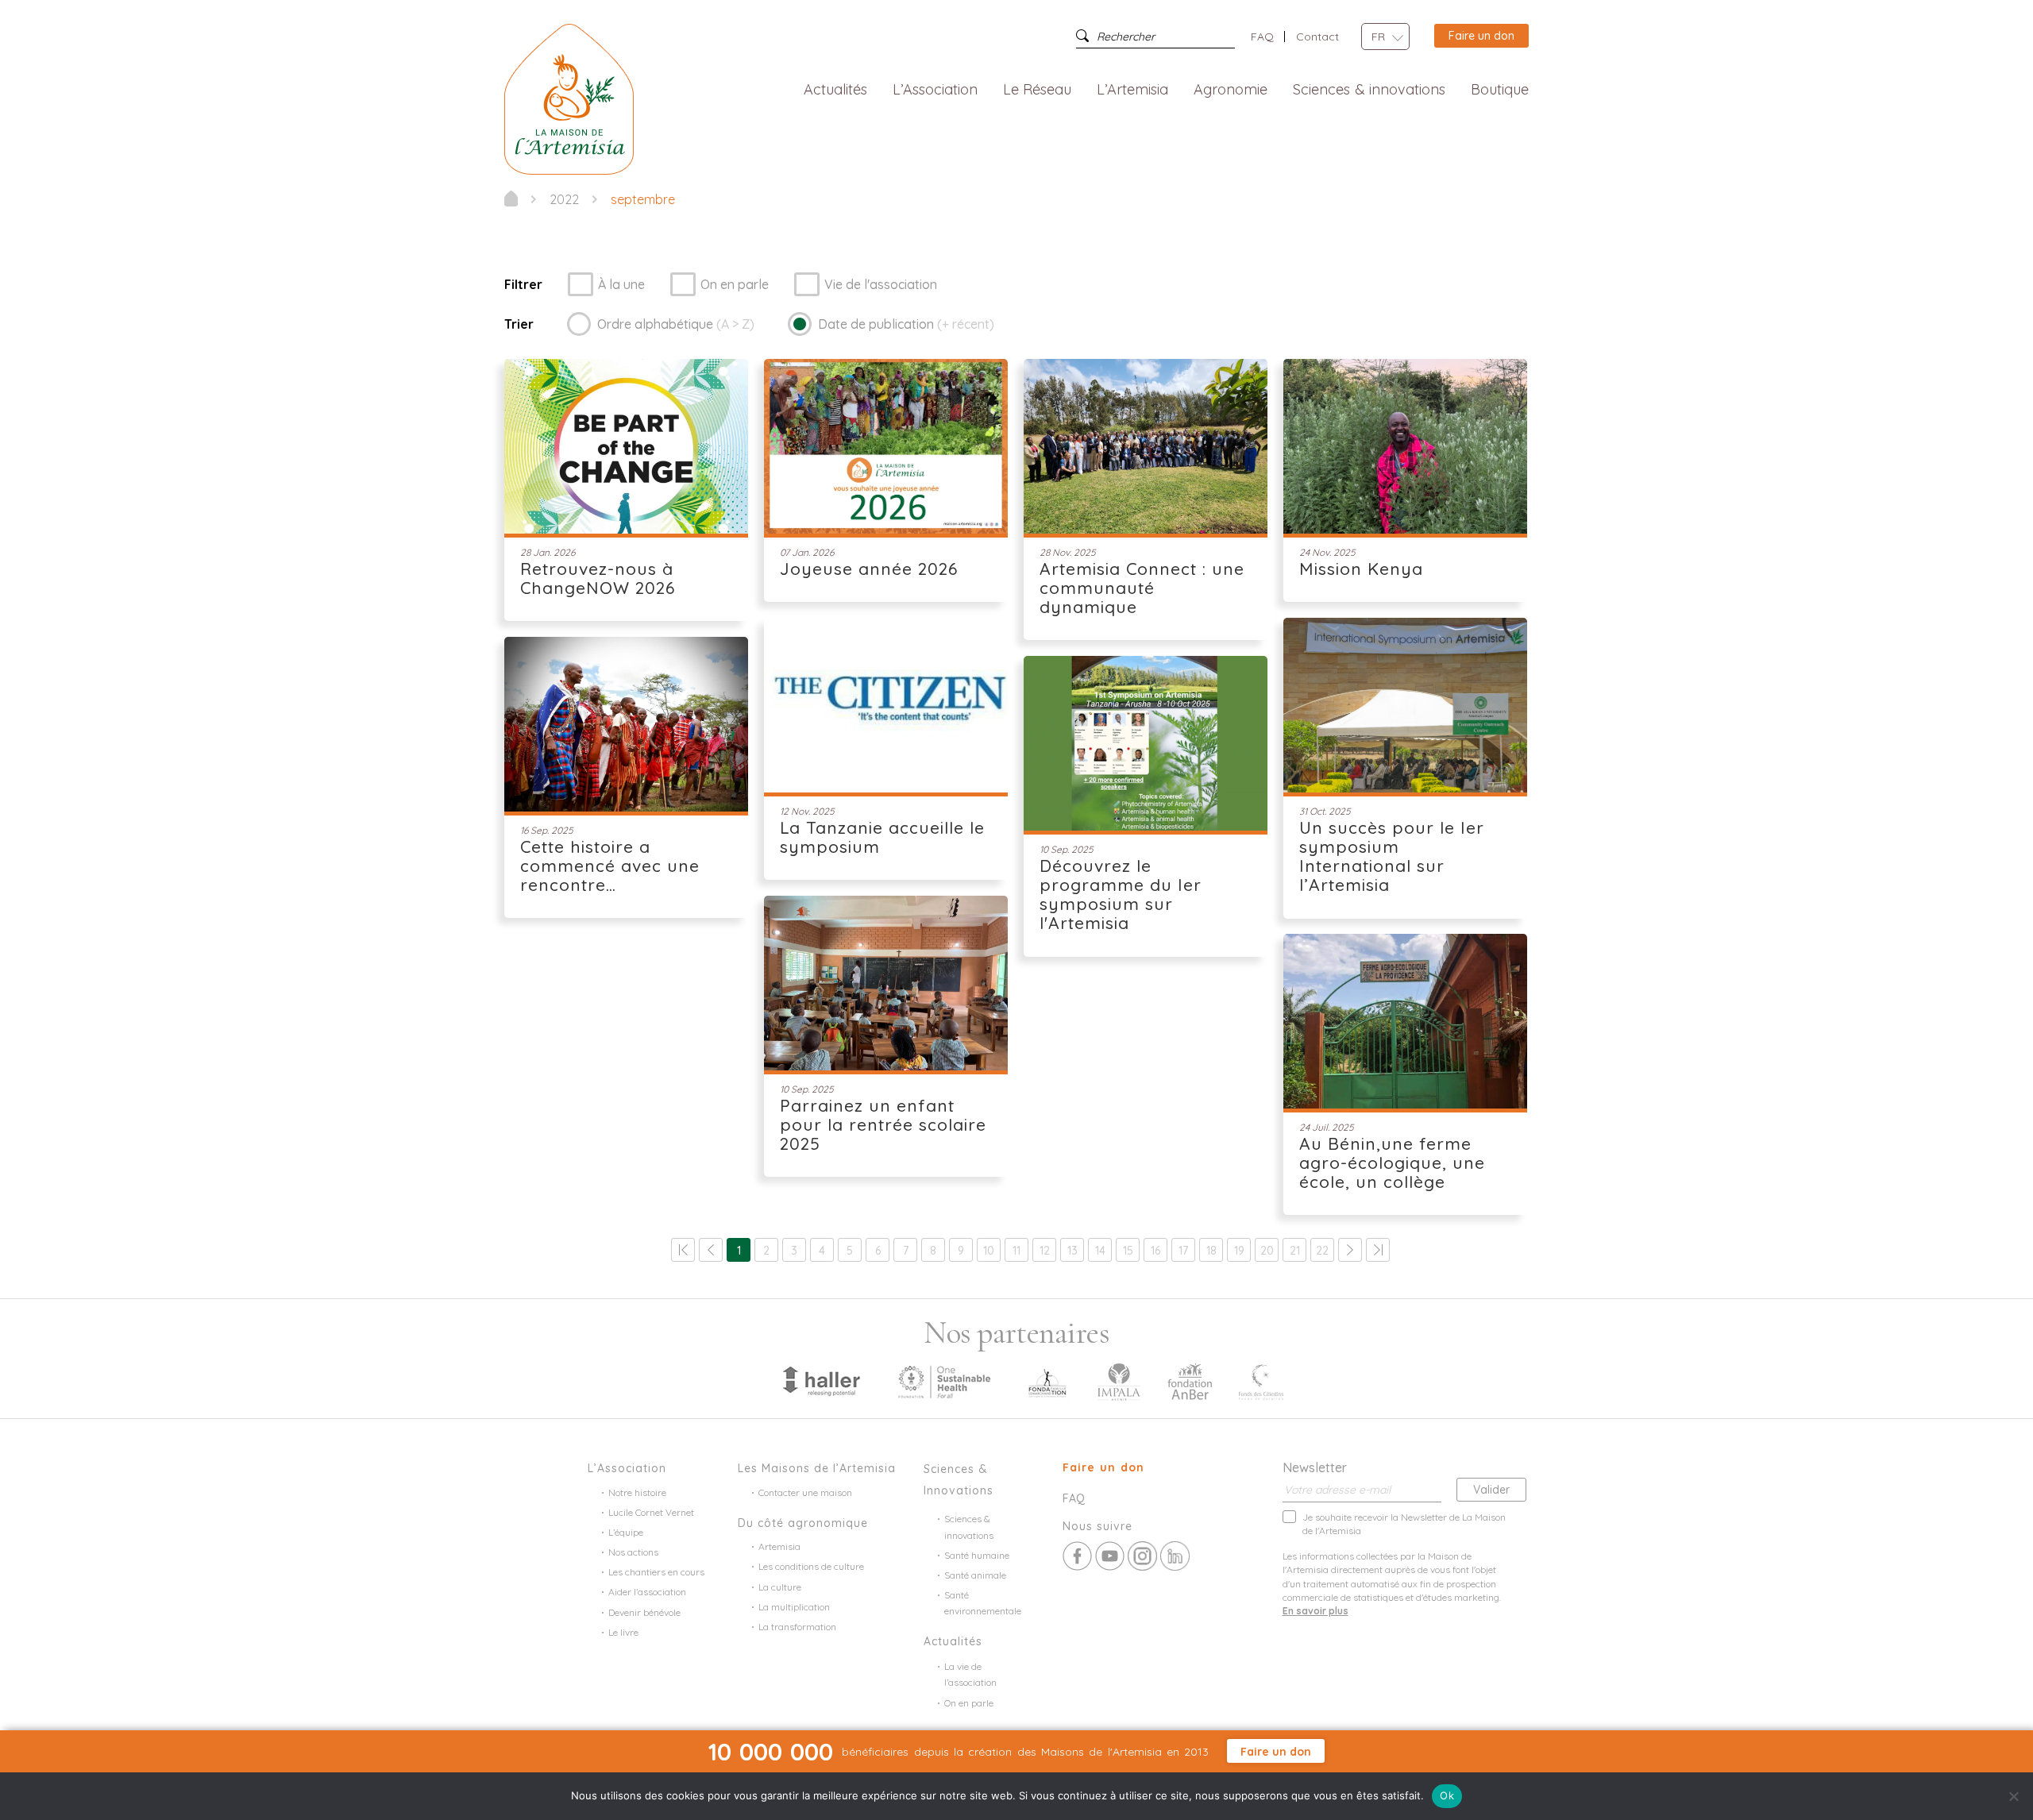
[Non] (2013, 1796)
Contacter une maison (805, 1492)
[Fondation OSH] (944, 1380)
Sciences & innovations (1369, 90)
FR (1378, 37)
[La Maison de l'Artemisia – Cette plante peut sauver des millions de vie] (569, 98)
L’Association (935, 90)
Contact (1317, 37)
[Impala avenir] (1119, 1380)
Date (906, 324)
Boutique (1500, 90)
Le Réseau (1038, 90)
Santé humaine (977, 1555)
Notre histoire (637, 1492)
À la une (621, 284)
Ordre (676, 324)
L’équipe (626, 1532)
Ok (1447, 1795)
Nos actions (633, 1552)
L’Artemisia (1132, 90)
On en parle (735, 284)
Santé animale (975, 1575)
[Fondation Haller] (820, 1380)
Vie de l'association (881, 284)
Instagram (1142, 1556)
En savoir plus (1315, 1611)
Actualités (835, 90)
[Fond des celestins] (1261, 1380)
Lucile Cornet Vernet (651, 1512)
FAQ (1262, 37)
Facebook (1077, 1556)
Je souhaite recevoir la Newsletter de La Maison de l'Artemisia (1404, 1524)
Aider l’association (647, 1592)
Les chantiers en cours (656, 1572)
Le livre (623, 1632)
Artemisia (779, 1546)
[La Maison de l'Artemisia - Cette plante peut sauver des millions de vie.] (511, 199)
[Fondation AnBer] (1190, 1380)
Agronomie (1231, 90)
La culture (780, 1587)
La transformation (797, 1627)
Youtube (1110, 1556)
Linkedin (1175, 1556)
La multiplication (794, 1607)
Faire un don (1481, 36)
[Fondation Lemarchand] (1047, 1380)
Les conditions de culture (811, 1566)
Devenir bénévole (644, 1612)
